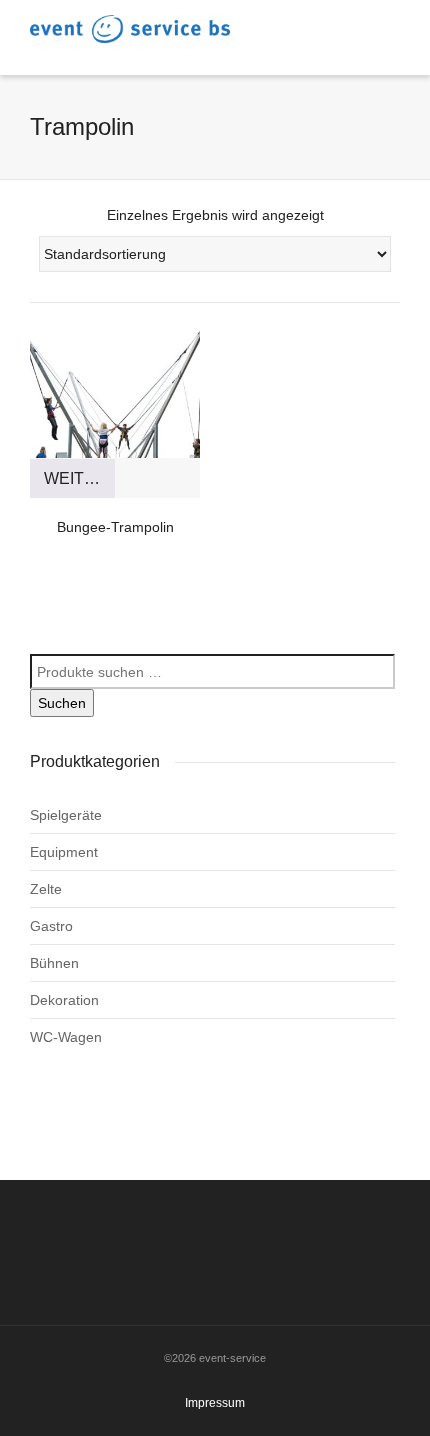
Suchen (62, 703)
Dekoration (64, 1000)
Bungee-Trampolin (115, 527)
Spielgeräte (66, 815)
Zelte (46, 889)
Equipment (64, 852)
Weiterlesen (79, 478)
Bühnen (54, 963)
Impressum (215, 1403)
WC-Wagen (66, 1037)
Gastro (51, 926)
